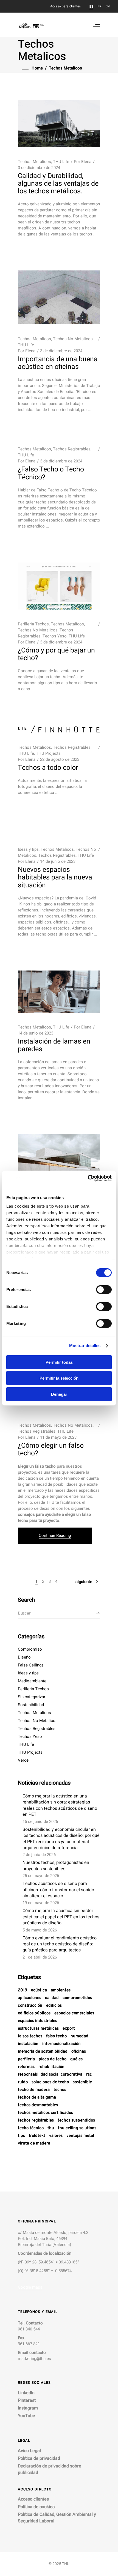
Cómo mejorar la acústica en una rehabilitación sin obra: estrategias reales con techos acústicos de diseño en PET (60, 1805)
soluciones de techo (50, 2082)
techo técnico (31, 2128)
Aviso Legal (29, 2451)
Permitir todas (59, 1362)
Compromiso (30, 1649)
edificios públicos (34, 2013)
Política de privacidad (39, 2458)
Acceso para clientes (65, 6)
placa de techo (53, 2059)
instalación (28, 2044)
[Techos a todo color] (59, 729)
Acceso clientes (33, 2499)
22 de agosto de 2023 (60, 759)
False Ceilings (31, 1665)
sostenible (82, 2082)
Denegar (59, 1394)
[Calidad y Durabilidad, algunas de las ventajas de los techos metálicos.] (59, 124)
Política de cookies (36, 2507)
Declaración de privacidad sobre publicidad (50, 2469)
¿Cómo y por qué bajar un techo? (56, 654)
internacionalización (61, 2044)
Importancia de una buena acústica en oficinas (58, 363)
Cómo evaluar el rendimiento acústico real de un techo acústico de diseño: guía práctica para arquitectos (60, 1944)
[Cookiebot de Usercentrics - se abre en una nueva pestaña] (88, 1178)
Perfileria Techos (33, 624)
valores (56, 2136)
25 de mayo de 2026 (41, 1876)
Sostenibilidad (31, 1705)
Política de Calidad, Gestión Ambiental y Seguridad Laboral (57, 2518)
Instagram (28, 2408)
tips (21, 2136)
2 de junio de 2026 (39, 1855)
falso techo (56, 2036)
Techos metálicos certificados (45, 2113)
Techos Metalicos (34, 162)
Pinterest (27, 2400)
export (69, 2029)
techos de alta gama (37, 2098)
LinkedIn (26, 2393)
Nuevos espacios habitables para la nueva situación (55, 877)
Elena (86, 162)
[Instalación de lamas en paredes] (59, 992)
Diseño (24, 1657)
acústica (39, 1990)
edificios (54, 2006)
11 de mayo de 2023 (58, 1437)
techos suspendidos (76, 2121)
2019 (23, 1990)
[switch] (104, 1289)
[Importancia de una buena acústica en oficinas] (59, 297)
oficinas (79, 2052)
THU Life (61, 162)
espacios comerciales (74, 2013)
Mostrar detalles (85, 1346)
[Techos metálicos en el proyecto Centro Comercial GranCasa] (59, 1158)
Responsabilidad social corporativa (50, 2075)
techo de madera (34, 2090)
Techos (60, 2090)
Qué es (76, 2059)
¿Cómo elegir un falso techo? (51, 1449)
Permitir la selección (59, 1378)
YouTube (26, 2416)
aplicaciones (29, 1998)
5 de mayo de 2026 (40, 1930)
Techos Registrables (72, 449)
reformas (26, 2067)
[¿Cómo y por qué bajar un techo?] (59, 586)
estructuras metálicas (38, 2029)
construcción (30, 2006)
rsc (89, 2075)
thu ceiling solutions (77, 2128)
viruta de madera (34, 2144)
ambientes (61, 1990)
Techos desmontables (38, 2105)
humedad (79, 2036)
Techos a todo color (48, 768)
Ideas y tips (28, 849)
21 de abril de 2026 (40, 1957)
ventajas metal (80, 2136)
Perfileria (26, 2059)
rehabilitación (51, 2067)
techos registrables (36, 2121)
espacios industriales (37, 2021)
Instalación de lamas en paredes (54, 1045)
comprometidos (77, 1998)
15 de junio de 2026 (40, 1822)
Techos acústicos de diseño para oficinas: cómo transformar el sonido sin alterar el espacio (58, 1890)
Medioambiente (32, 1681)
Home (37, 68)
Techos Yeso (55, 636)
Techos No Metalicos (73, 339)
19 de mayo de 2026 (41, 1903)
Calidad (52, 1998)
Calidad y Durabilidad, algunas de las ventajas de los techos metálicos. (58, 184)
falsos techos (30, 2036)
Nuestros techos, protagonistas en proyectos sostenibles (56, 1866)
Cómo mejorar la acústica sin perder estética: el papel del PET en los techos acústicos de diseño (61, 1917)
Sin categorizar (32, 1697)
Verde (23, 1760)
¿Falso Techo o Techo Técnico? (51, 473)
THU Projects (48, 753)
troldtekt (37, 2136)
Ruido (23, 2082)
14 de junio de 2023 (58, 861)
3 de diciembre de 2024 (39, 168)
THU (51, 2128)
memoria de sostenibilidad (43, 2052)
